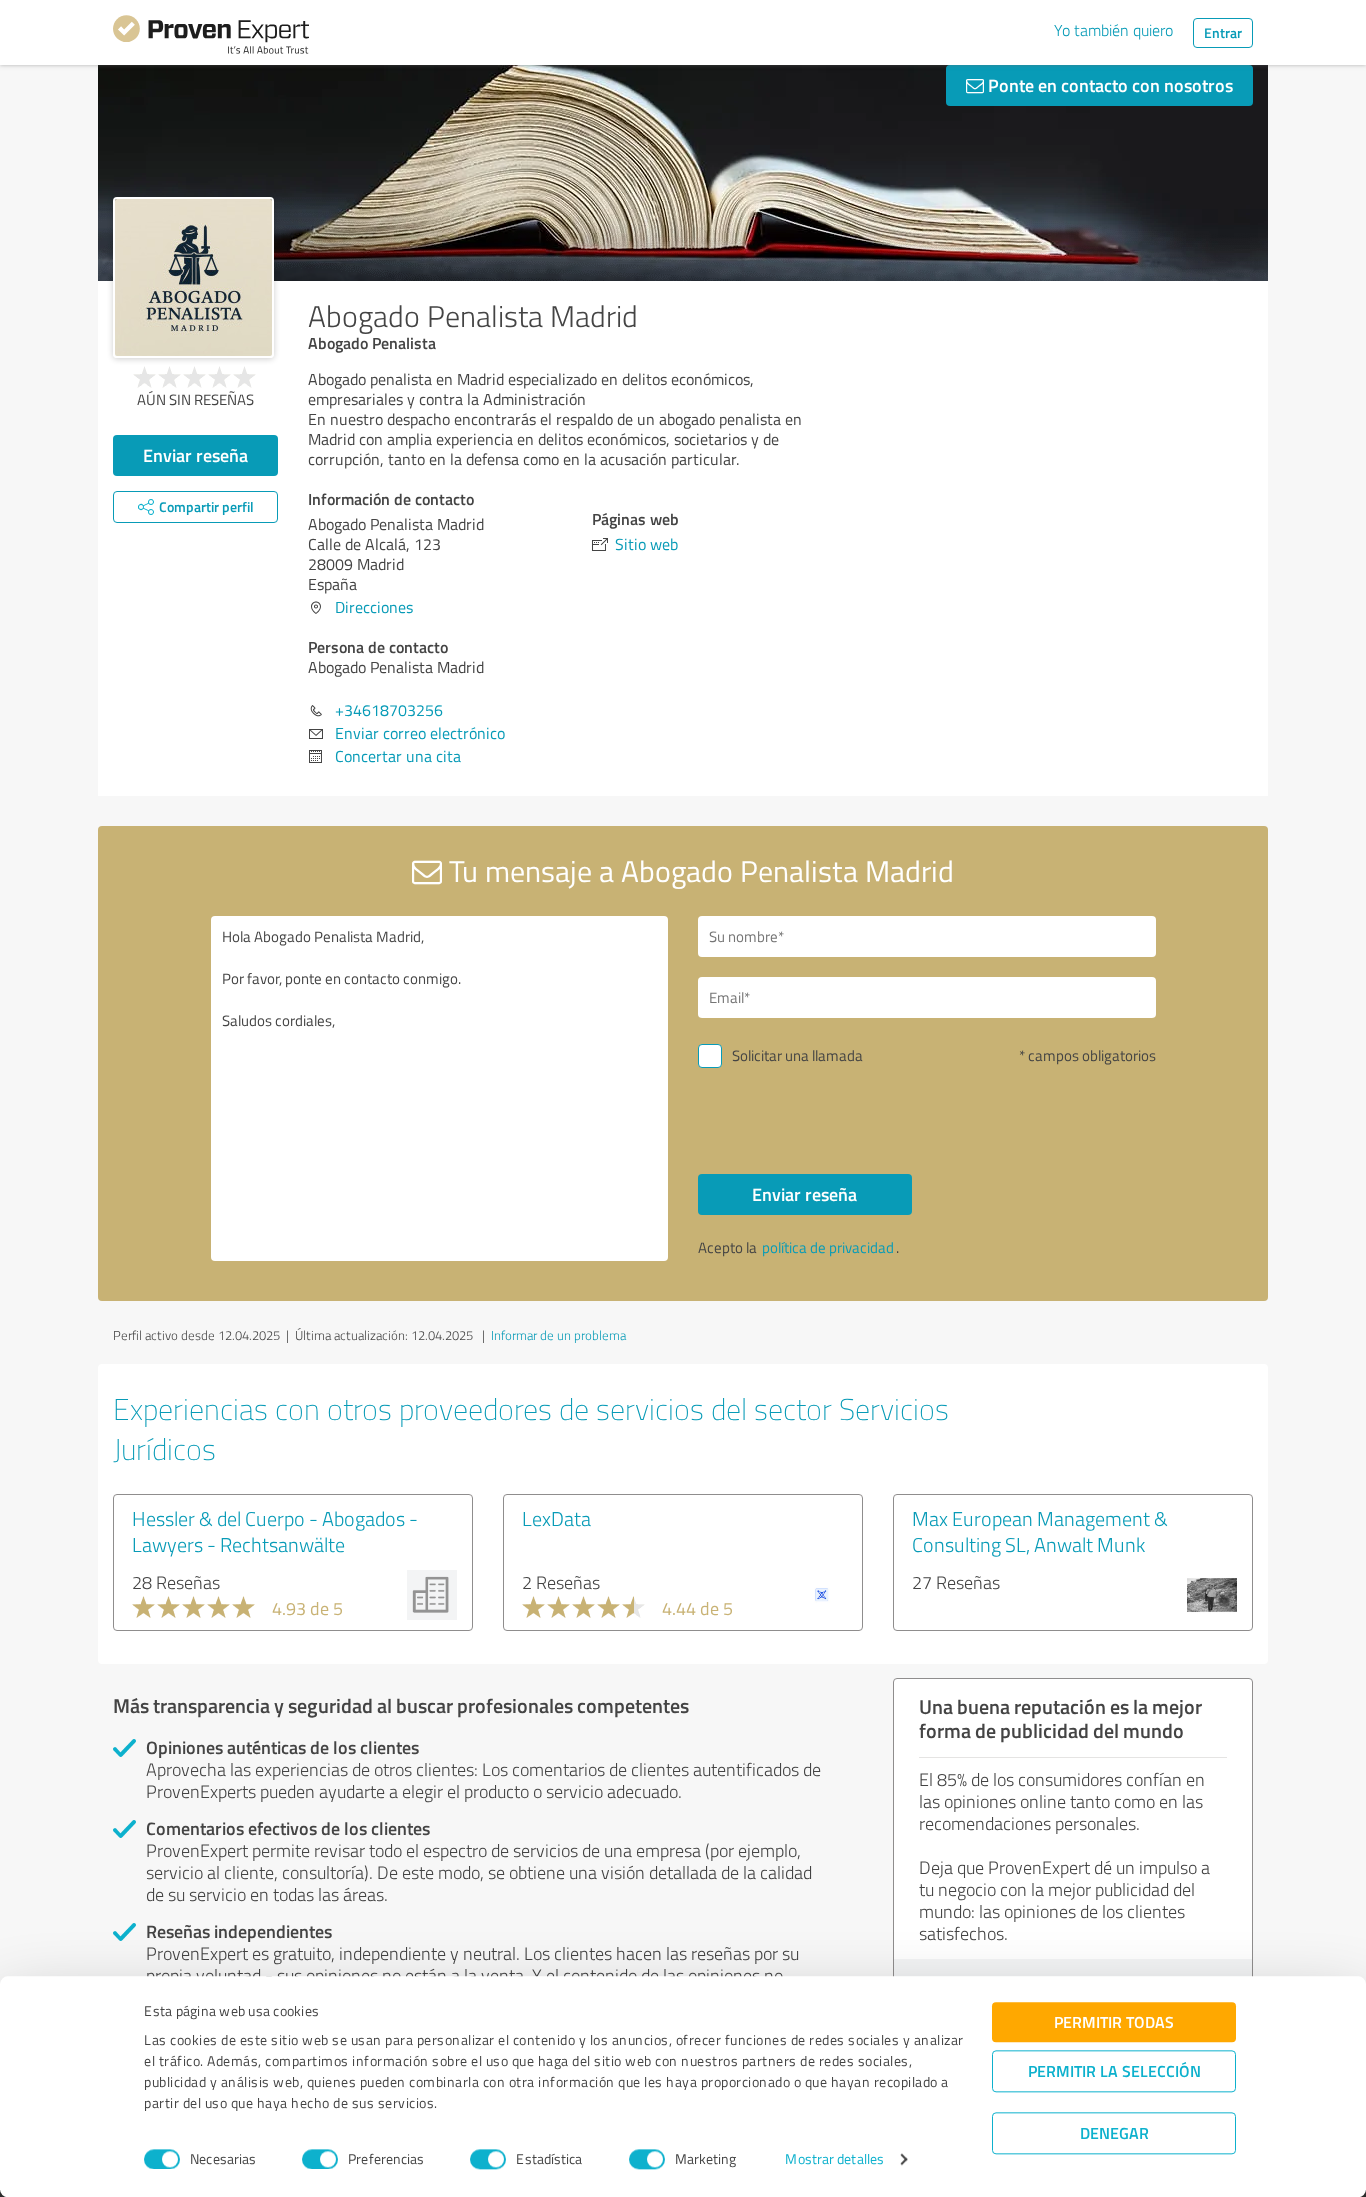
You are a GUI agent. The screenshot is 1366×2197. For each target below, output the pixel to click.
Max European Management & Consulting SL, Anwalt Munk (1040, 1531)
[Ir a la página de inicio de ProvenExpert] (211, 38)
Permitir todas (1114, 2021)
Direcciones (374, 607)
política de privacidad (828, 1247)
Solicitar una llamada (797, 1055)
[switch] (320, 2159)
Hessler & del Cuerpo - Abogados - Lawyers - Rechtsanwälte (275, 1531)
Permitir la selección (1114, 2070)
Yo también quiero (1113, 30)
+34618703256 (389, 710)
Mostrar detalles (834, 2159)
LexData (556, 1518)
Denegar (1114, 2132)
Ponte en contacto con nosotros (1108, 85)
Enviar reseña (195, 455)
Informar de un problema (558, 1335)
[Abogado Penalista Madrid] (193, 277)
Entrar (1223, 32)
